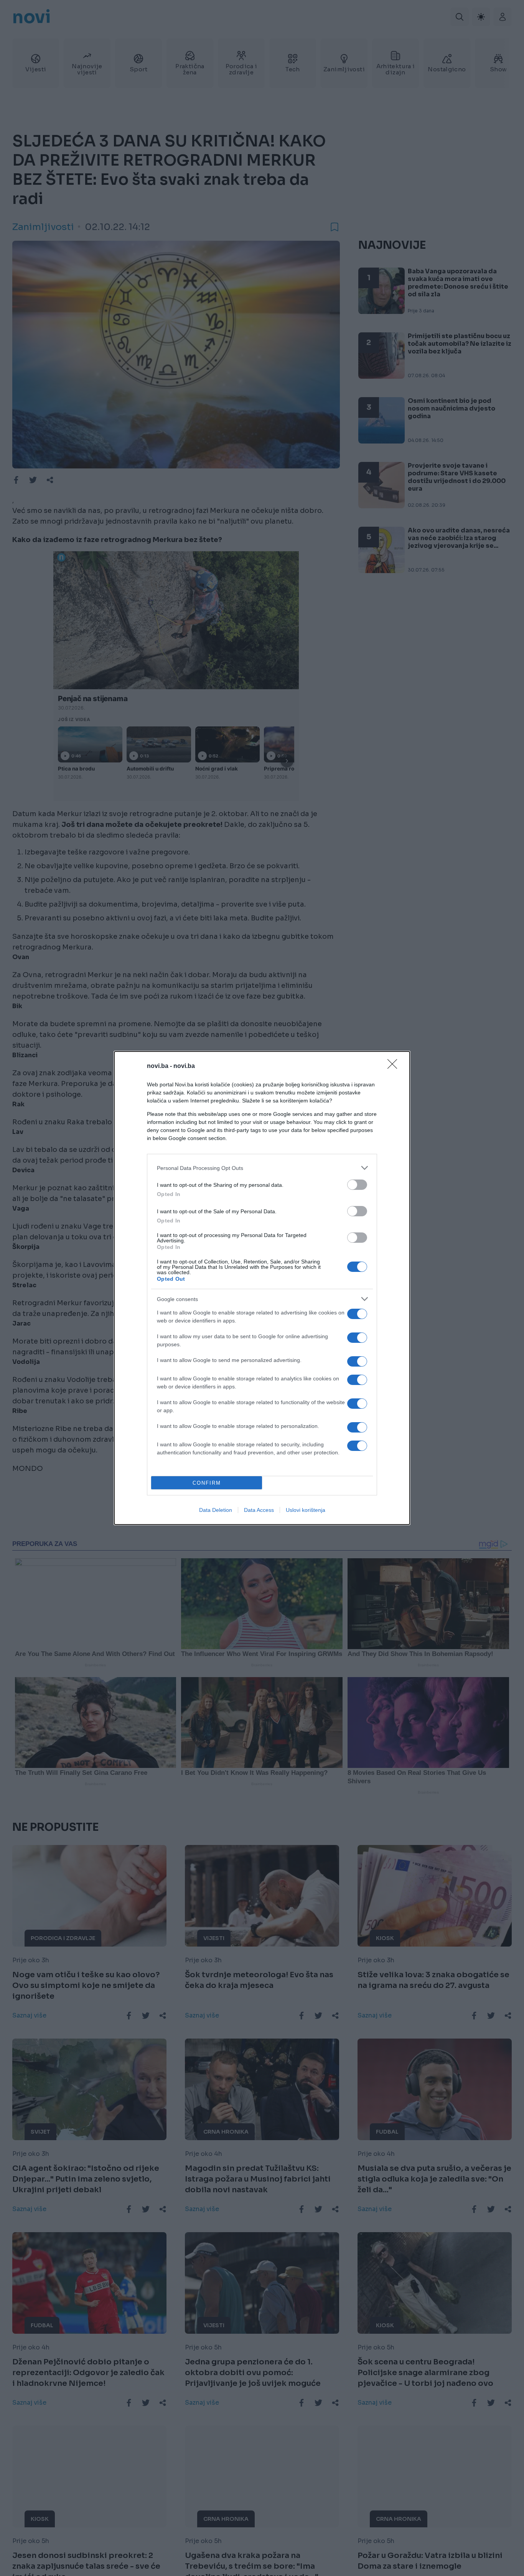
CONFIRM (207, 1483)
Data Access (259, 1510)
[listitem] (262, 1168)
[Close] (395, 1066)
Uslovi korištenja (306, 1510)
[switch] (357, 1185)
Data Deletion (216, 1510)
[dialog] (262, 1288)
